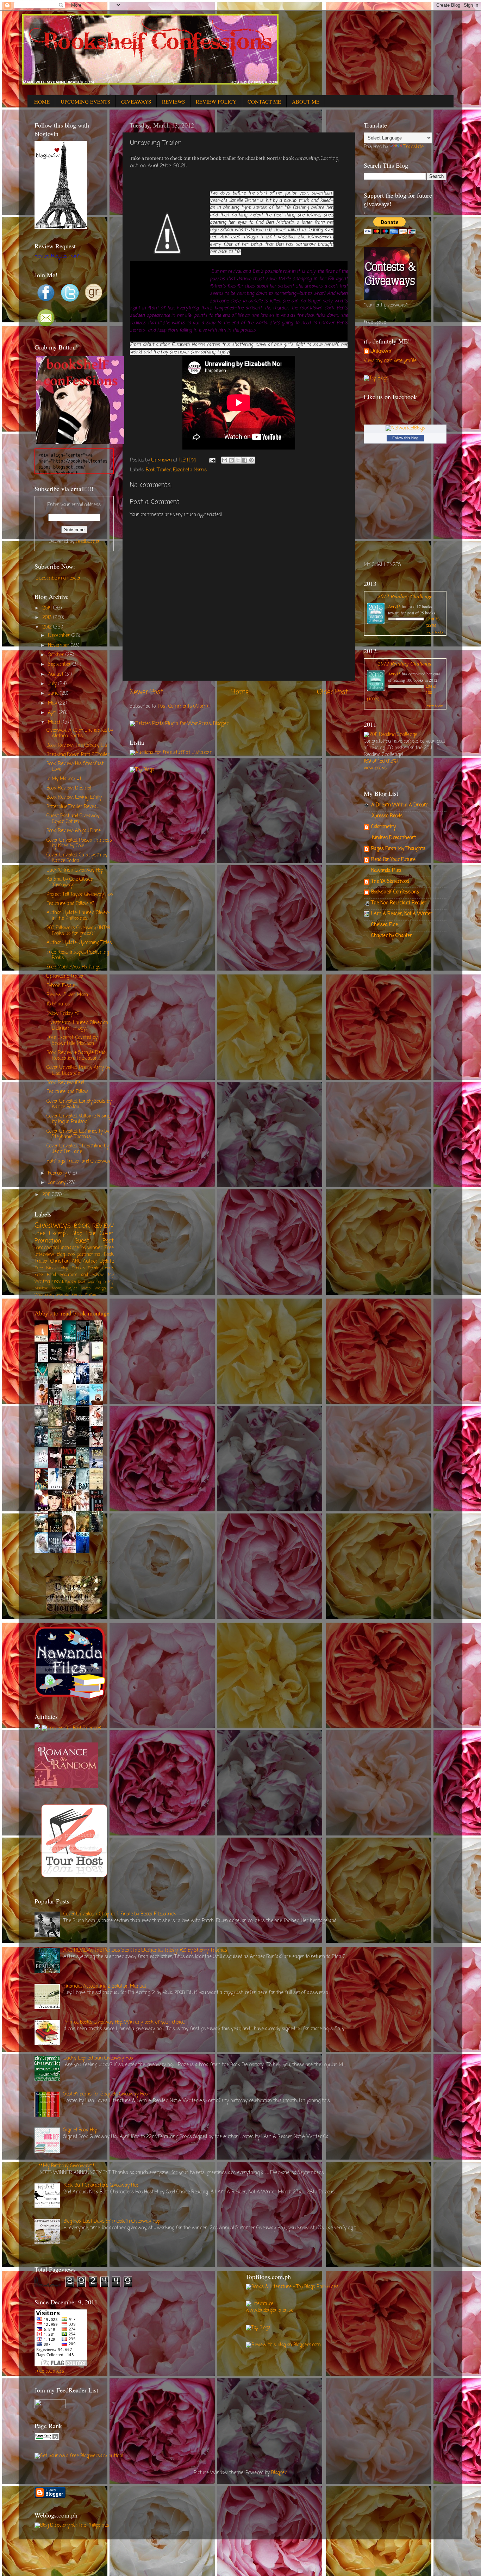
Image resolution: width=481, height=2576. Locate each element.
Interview (44, 1255)
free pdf (77, 1295)
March (55, 722)
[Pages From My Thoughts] (74, 1613)
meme (90, 1295)
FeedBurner (88, 542)
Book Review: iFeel (65, 1083)
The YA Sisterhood (390, 882)
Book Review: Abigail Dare (74, 831)
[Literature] (260, 2304)
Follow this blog (405, 438)
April (53, 713)
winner (95, 1248)
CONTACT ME (264, 101)
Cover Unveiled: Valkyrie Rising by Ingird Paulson (78, 1119)
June (54, 693)
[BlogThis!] (231, 460)
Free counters (49, 2371)
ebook (108, 1268)
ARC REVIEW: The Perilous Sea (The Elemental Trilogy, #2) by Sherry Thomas (145, 1950)
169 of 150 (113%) (381, 761)
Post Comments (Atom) (183, 707)
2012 (48, 627)
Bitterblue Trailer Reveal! (73, 807)
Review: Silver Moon (67, 995)
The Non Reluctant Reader (399, 903)
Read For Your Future (393, 860)
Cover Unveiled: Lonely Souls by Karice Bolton (79, 1104)
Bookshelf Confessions (395, 892)
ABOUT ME (306, 101)
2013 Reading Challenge (405, 596)
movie (58, 1282)
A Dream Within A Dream (400, 805)
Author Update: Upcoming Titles (79, 943)
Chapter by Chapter (392, 936)
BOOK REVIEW (94, 1226)
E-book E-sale (61, 986)
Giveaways (53, 1226)
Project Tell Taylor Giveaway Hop (80, 895)
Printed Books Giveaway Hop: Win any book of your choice (124, 2022)
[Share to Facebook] (245, 460)
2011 (47, 1195)
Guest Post (94, 1241)
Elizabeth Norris (190, 470)
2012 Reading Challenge (405, 663)
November (59, 646)
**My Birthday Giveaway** (66, 2166)
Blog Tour (84, 1234)
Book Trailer (158, 470)
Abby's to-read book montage (72, 1313)
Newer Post (146, 692)
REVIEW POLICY (216, 101)
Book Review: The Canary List (78, 746)
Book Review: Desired (69, 788)
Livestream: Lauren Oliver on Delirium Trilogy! (77, 1026)
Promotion (48, 1241)
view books (435, 632)
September (60, 665)
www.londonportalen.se (270, 2311)
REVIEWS (173, 101)
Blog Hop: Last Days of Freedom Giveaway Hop (112, 2221)
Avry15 (394, 606)
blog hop (65, 1255)
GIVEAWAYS (136, 101)
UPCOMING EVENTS (85, 101)
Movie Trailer (64, 1288)
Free (109, 1248)
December (60, 636)
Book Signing (89, 1282)
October (57, 655)
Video (86, 1288)
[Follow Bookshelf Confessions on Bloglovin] (61, 228)
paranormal (89, 1255)
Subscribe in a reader (58, 578)
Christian (60, 1261)
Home (240, 692)
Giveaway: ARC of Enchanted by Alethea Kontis (80, 733)
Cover (107, 1234)
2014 (48, 608)
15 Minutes (58, 1004)
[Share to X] (238, 460)
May (53, 703)
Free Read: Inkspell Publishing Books (78, 955)
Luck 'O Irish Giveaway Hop (75, 870)
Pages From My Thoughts (398, 849)
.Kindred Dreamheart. (394, 838)
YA (83, 1248)
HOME (42, 101)
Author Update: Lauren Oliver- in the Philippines (78, 916)
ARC (76, 1261)
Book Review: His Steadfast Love (75, 767)
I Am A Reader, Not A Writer (402, 914)
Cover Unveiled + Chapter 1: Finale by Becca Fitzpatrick (120, 1914)
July (53, 684)
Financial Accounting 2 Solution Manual (105, 1986)
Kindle (71, 1282)
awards (63, 1295)
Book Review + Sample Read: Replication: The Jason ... (76, 1056)
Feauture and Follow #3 (71, 904)
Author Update (98, 1261)
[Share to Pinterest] (251, 460)
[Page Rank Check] (47, 2439)
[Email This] (225, 460)
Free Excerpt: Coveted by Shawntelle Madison (72, 1041)
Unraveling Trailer (65, 976)
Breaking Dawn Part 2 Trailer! (79, 755)
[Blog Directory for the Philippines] (72, 2525)
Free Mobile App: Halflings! (74, 967)
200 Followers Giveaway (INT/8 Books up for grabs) (78, 931)
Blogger (279, 2473)
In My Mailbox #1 (64, 779)
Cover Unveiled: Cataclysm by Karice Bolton (77, 858)
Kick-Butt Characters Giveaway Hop (101, 2185)
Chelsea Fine (385, 925)
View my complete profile (390, 361)
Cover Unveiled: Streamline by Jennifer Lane (78, 1149)
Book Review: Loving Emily (74, 797)
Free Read (45, 1275)
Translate (414, 147)
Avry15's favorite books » (90, 1563)
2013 (48, 618)
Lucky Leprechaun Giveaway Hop (98, 2058)
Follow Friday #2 (63, 1014)
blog (64, 1268)
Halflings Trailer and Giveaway (78, 1161)
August (56, 674)
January (57, 1183)
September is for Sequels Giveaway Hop (105, 2094)
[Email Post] (212, 460)
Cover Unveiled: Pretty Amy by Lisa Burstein (78, 1070)
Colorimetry (383, 827)
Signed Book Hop (80, 2130)
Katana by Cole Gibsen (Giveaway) (70, 882)
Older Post (332, 692)
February (58, 1173)
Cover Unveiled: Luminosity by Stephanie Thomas (78, 1134)
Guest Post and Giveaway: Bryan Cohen (73, 819)
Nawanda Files (386, 871)
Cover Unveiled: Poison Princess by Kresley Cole (79, 843)
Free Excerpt (51, 1234)
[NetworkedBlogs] (405, 428)
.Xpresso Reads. (387, 816)
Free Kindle (46, 1268)
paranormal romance (57, 1248)
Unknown (381, 352)
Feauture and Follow (67, 1092)
